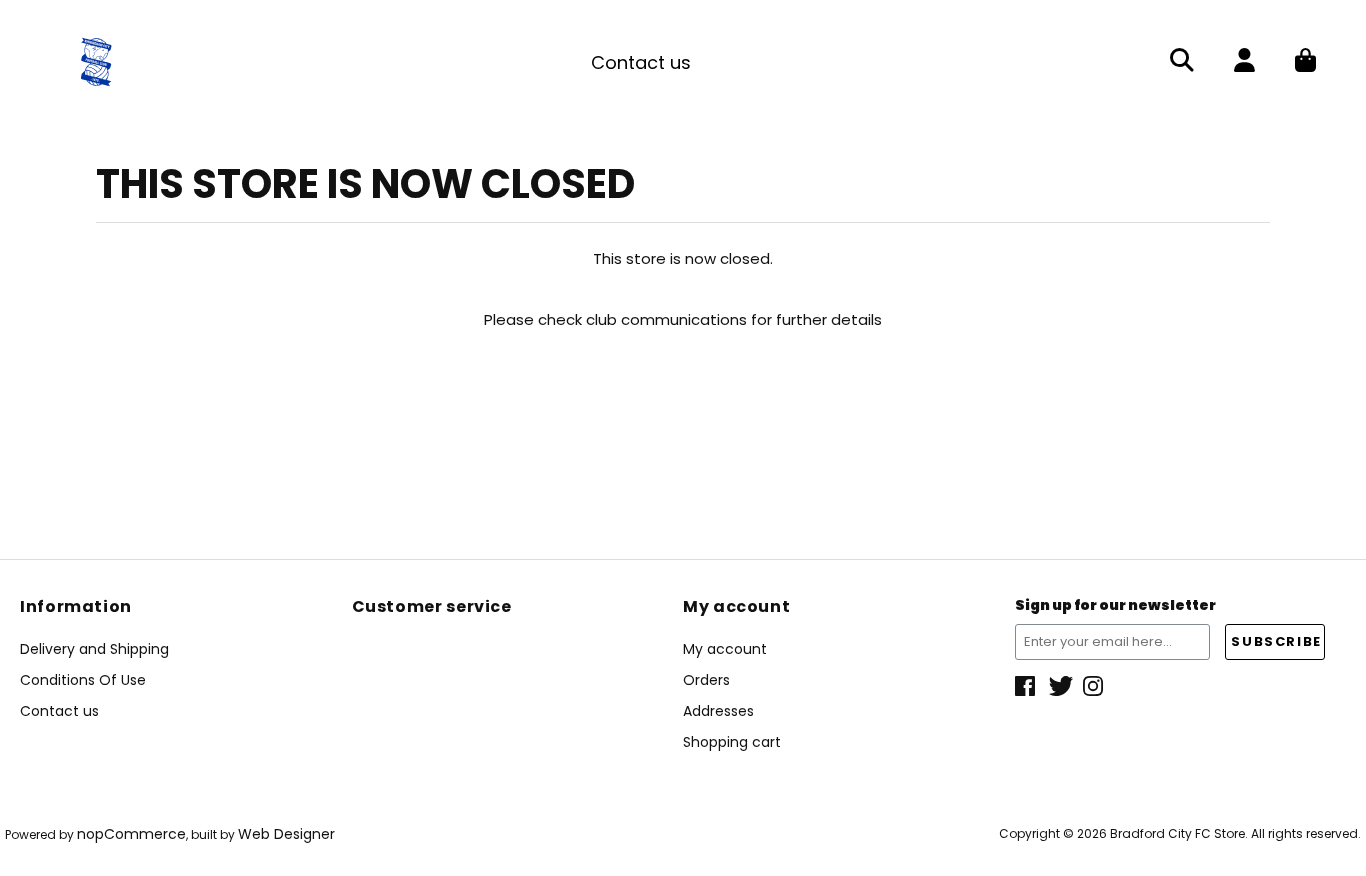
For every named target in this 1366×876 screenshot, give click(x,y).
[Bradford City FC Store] (96, 60)
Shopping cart (732, 742)
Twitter (1061, 686)
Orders (706, 680)
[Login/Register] (1244, 62)
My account (725, 649)
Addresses (718, 711)
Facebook (1027, 686)
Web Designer (286, 834)
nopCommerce (131, 834)
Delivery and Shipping (94, 649)
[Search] (1182, 62)
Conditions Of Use (83, 680)
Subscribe (1276, 641)
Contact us (641, 62)
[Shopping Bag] (1305, 62)
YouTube (1095, 686)
